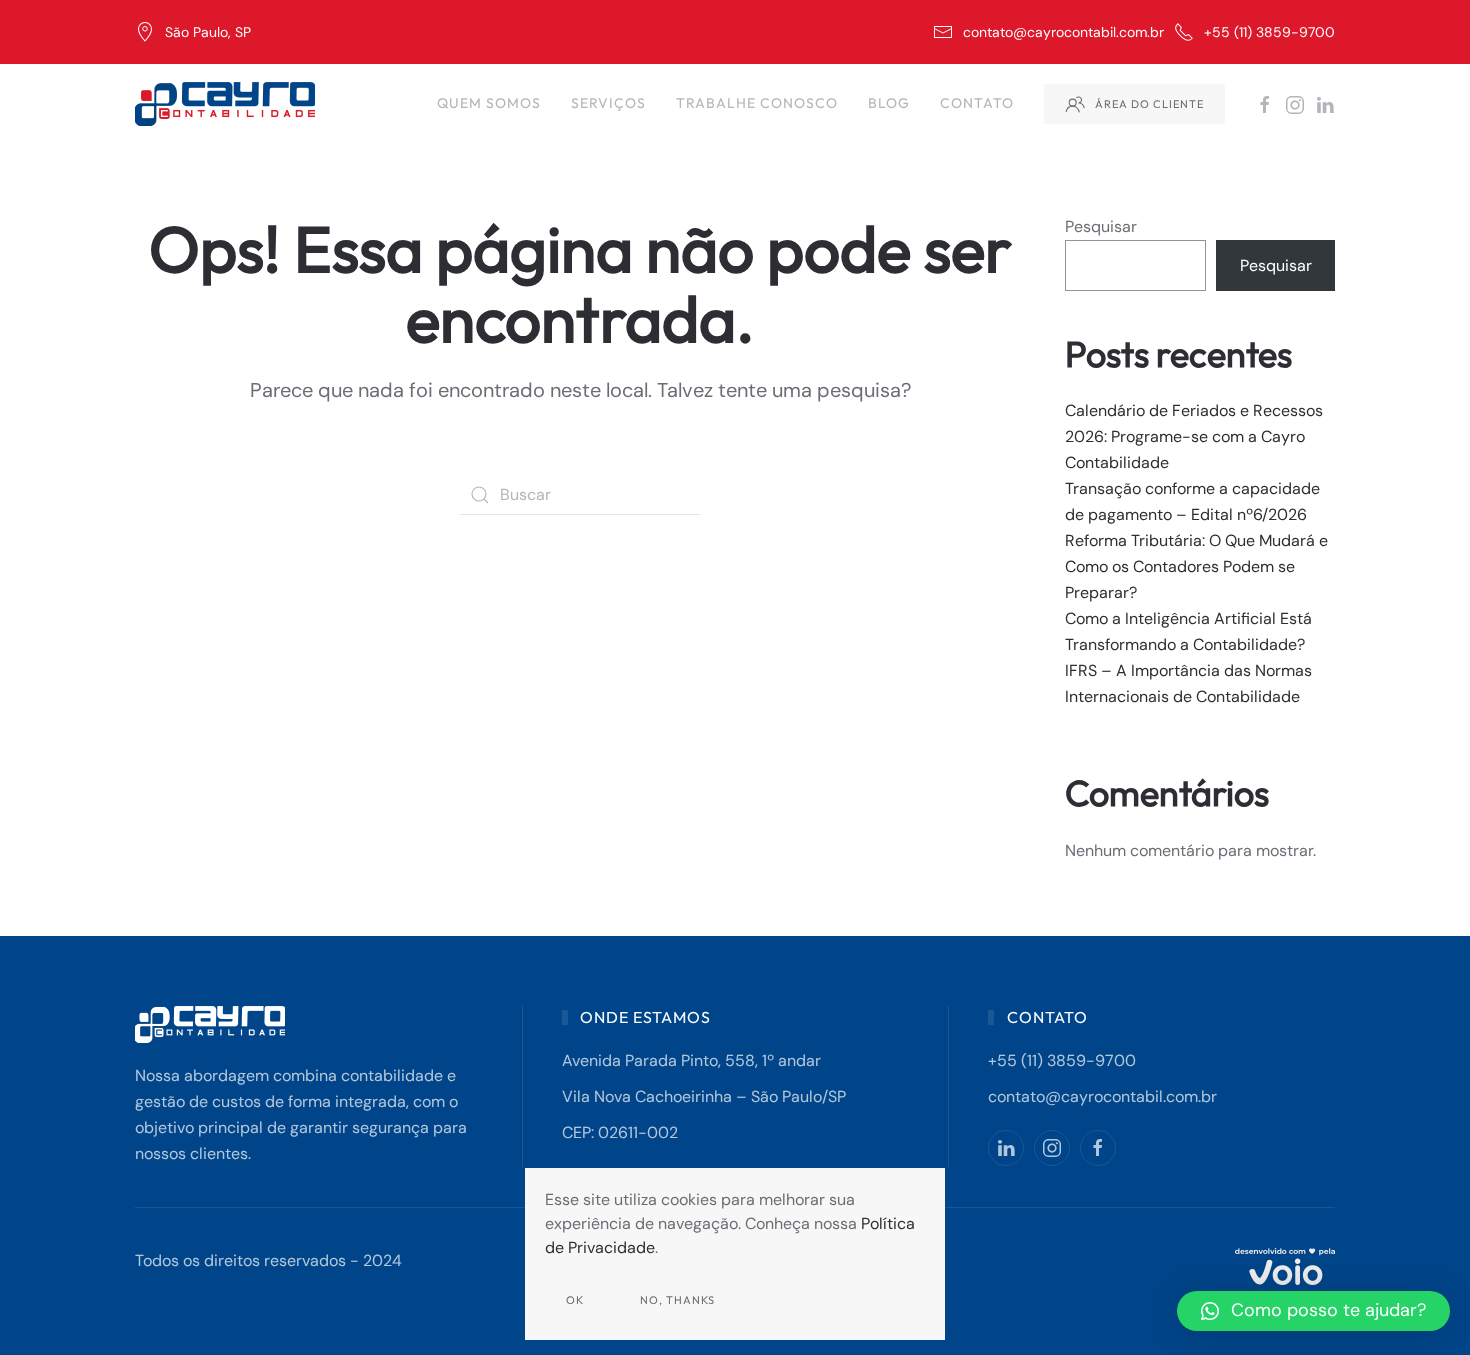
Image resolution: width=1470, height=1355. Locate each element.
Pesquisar (1101, 226)
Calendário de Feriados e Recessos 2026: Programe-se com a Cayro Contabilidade (1194, 436)
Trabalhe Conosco (757, 103)
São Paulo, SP (208, 32)
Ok (575, 1300)
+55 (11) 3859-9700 (1269, 32)
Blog (889, 103)
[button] (1313, 1311)
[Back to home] (227, 104)
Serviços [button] (608, 103)
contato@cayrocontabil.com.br (1063, 32)
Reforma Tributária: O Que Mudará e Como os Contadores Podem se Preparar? (1196, 566)
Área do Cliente (1149, 104)
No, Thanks (677, 1300)
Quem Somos (489, 103)
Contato (977, 103)
